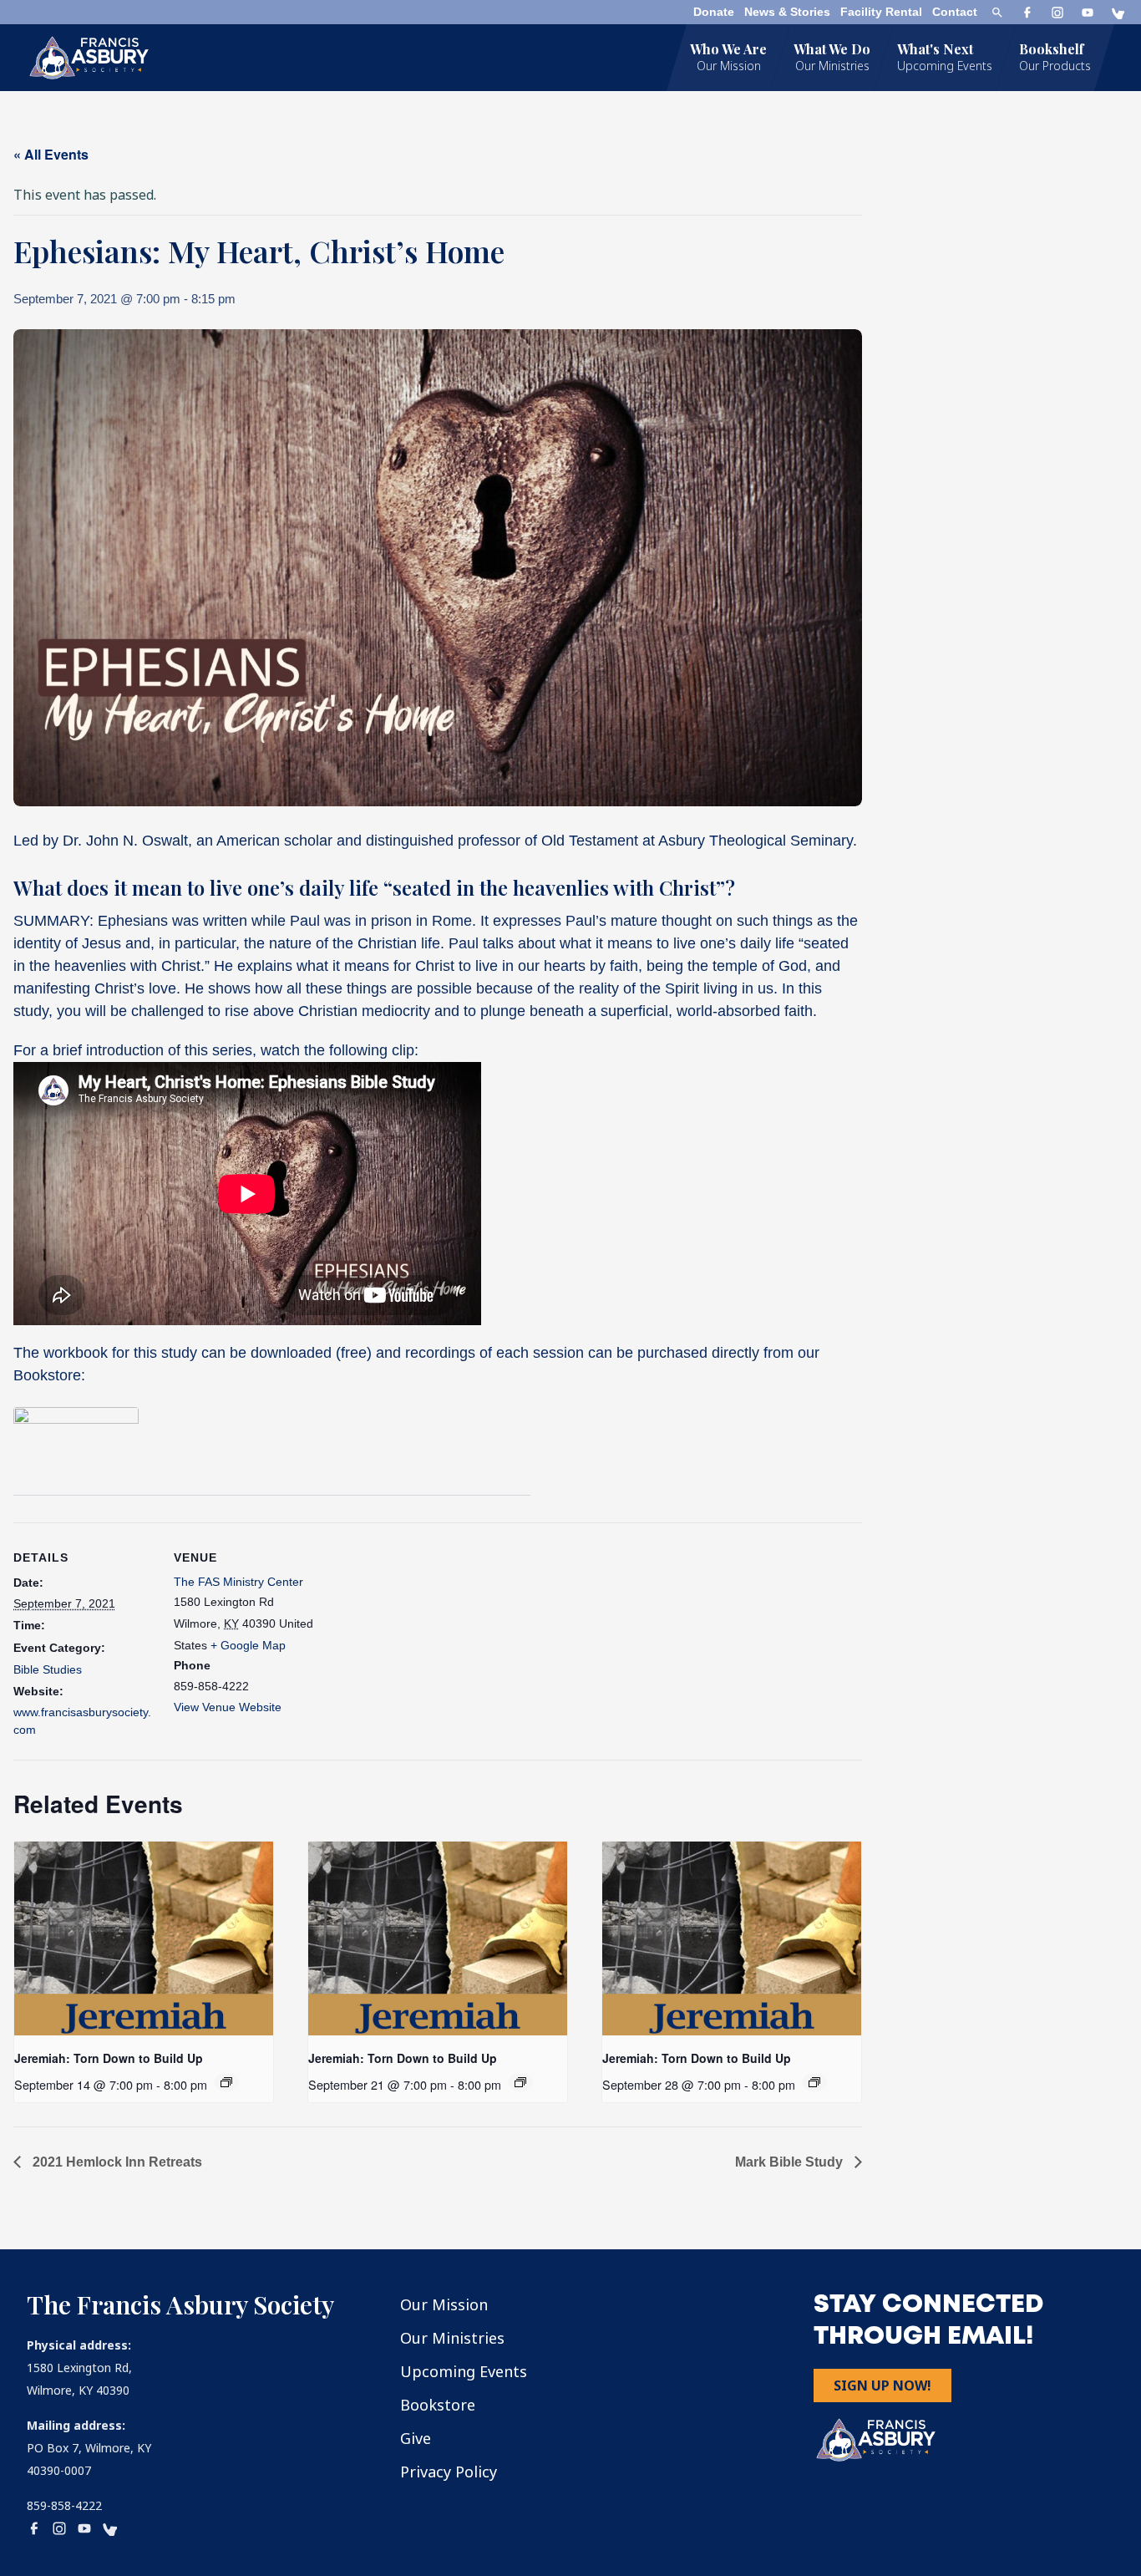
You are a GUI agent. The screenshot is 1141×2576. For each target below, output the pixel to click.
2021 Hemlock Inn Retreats (116, 2162)
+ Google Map (248, 1645)
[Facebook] (1027, 13)
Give (416, 2438)
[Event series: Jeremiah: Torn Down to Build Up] (226, 2082)
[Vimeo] (1118, 13)
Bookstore (438, 2405)
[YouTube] (1088, 13)
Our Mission (444, 2304)
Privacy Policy (449, 2472)
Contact (955, 12)
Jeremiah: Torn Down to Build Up (109, 2058)
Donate (714, 12)
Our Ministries (452, 2338)
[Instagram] (1057, 13)
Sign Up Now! (882, 2385)
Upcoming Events (464, 2371)
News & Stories (787, 12)
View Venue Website (228, 1707)
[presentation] (144, 1938)
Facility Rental (881, 12)
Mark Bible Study (791, 2162)
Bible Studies (48, 1669)
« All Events (51, 154)
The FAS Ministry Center (238, 1582)
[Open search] (997, 13)
